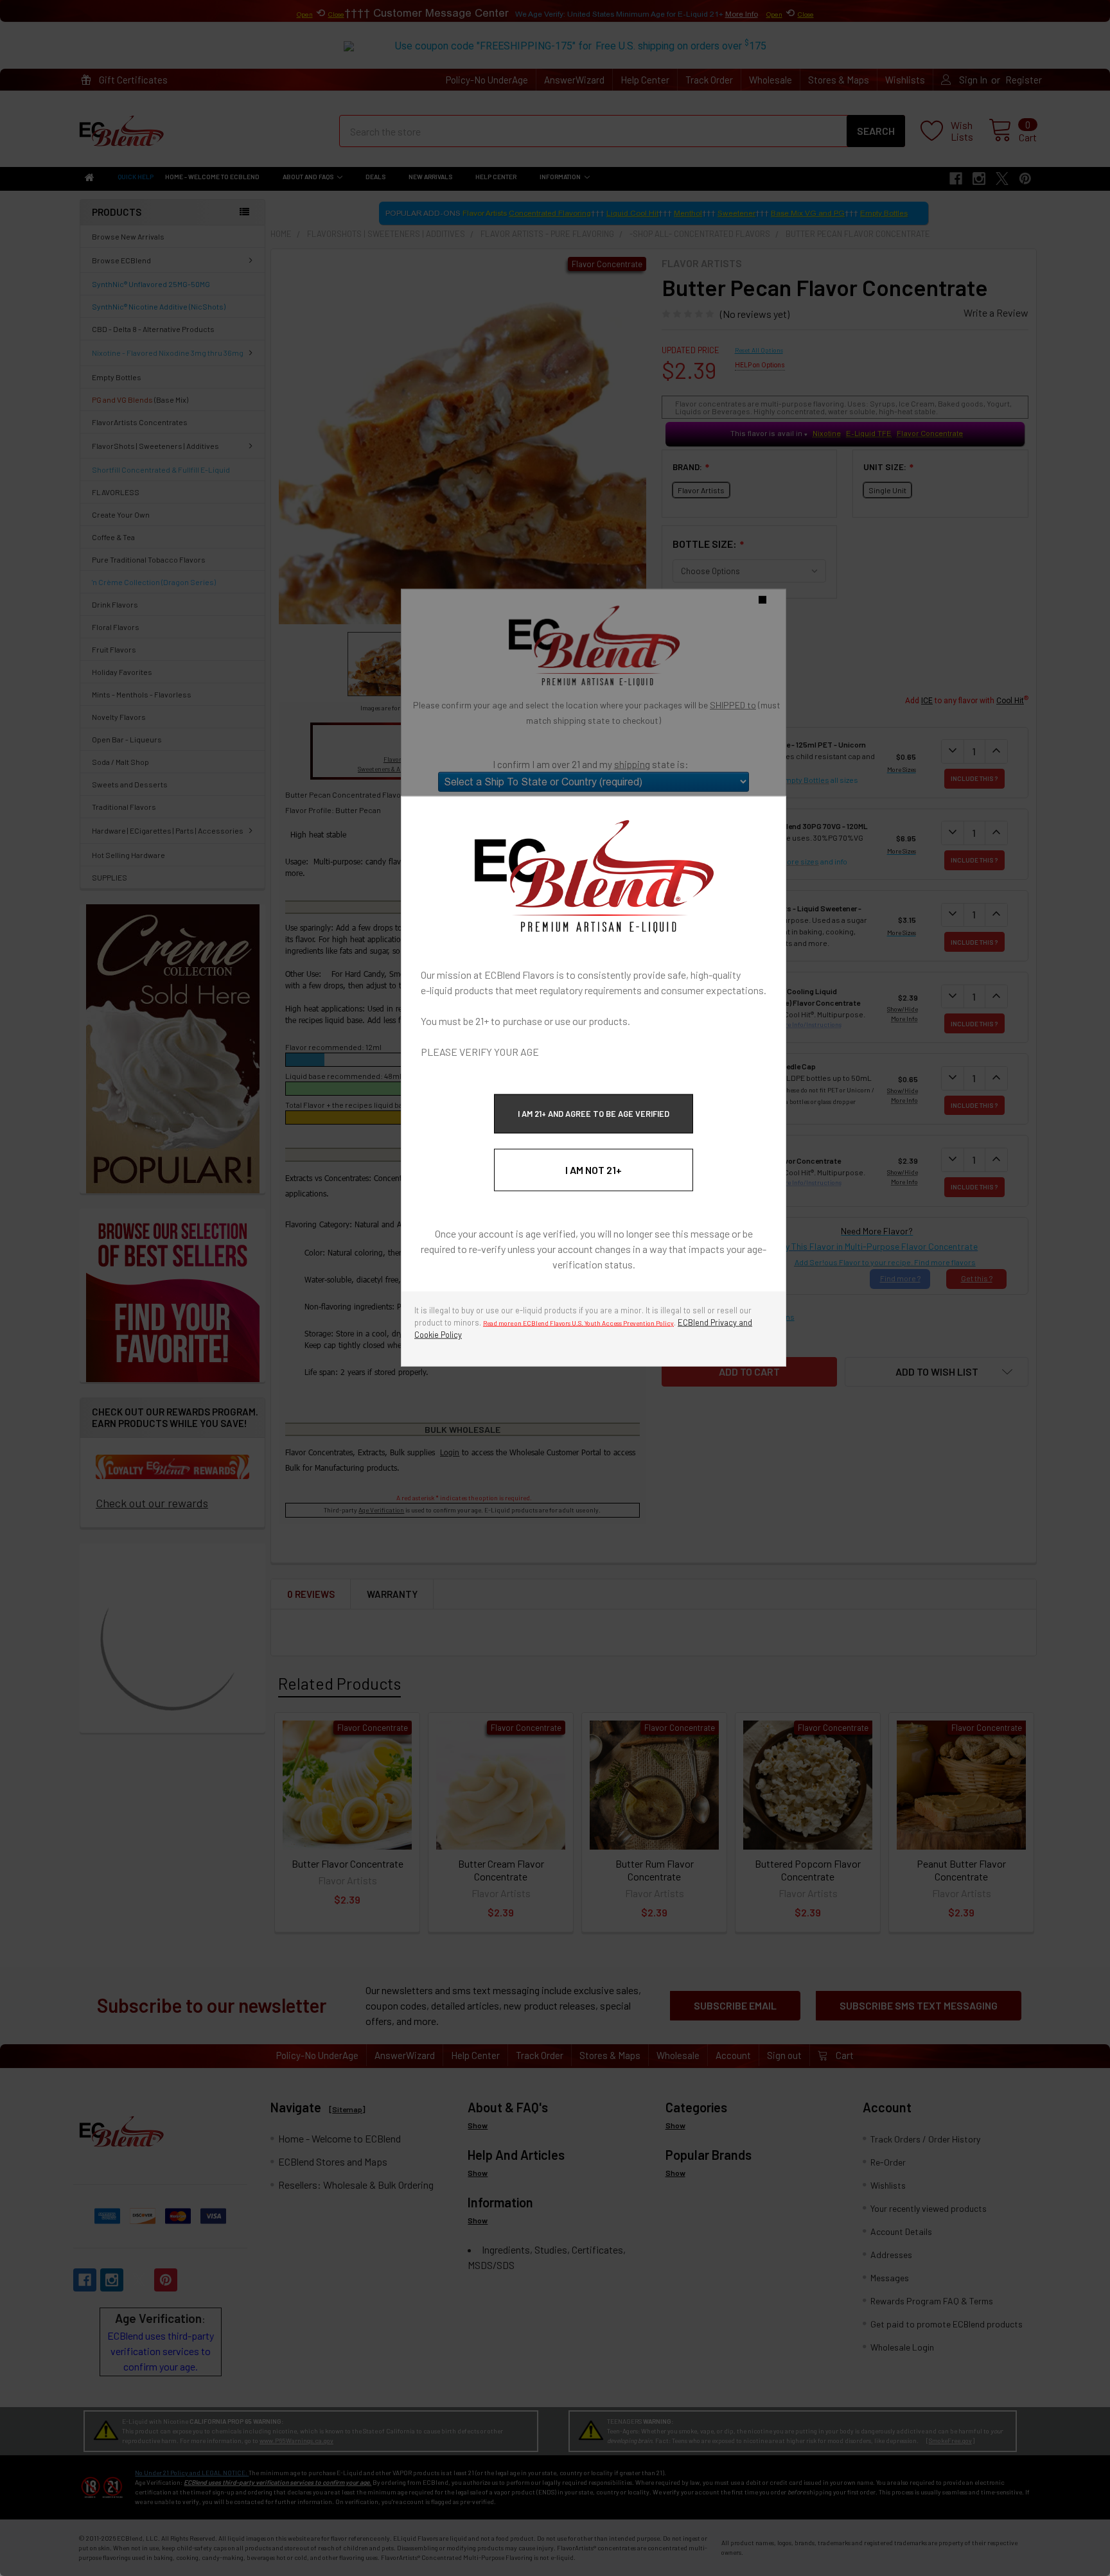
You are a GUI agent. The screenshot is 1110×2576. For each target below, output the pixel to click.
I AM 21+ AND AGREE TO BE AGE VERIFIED (594, 1114)
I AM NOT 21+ (594, 1170)
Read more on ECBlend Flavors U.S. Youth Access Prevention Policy (578, 1323)
